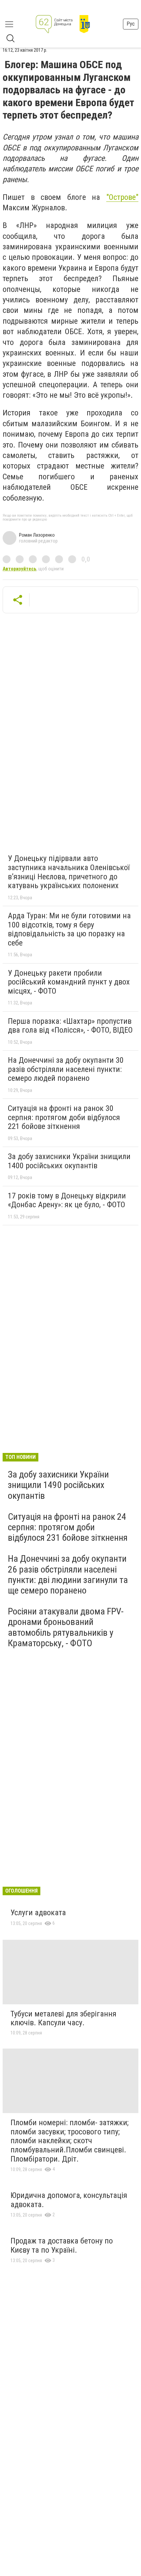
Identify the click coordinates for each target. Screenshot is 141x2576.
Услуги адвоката (38, 1913)
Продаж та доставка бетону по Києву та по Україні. (62, 2245)
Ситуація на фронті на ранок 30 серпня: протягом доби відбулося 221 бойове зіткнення (64, 1117)
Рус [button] (131, 24)
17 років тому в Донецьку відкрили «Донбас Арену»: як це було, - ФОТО (67, 1200)
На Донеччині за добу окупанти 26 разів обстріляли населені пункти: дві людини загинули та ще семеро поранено (68, 1574)
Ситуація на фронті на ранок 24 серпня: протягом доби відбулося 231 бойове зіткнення (68, 1527)
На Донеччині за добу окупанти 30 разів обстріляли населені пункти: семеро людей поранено (66, 1069)
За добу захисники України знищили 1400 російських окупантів (69, 1161)
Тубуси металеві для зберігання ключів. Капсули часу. (63, 2018)
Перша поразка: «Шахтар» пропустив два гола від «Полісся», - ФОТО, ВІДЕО (70, 1026)
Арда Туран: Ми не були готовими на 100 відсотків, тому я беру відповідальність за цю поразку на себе (69, 929)
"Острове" (122, 197)
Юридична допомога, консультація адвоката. (69, 2200)
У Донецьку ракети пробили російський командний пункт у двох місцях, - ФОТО (69, 982)
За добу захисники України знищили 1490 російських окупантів (58, 1485)
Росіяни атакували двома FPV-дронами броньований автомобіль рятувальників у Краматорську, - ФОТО (66, 1627)
